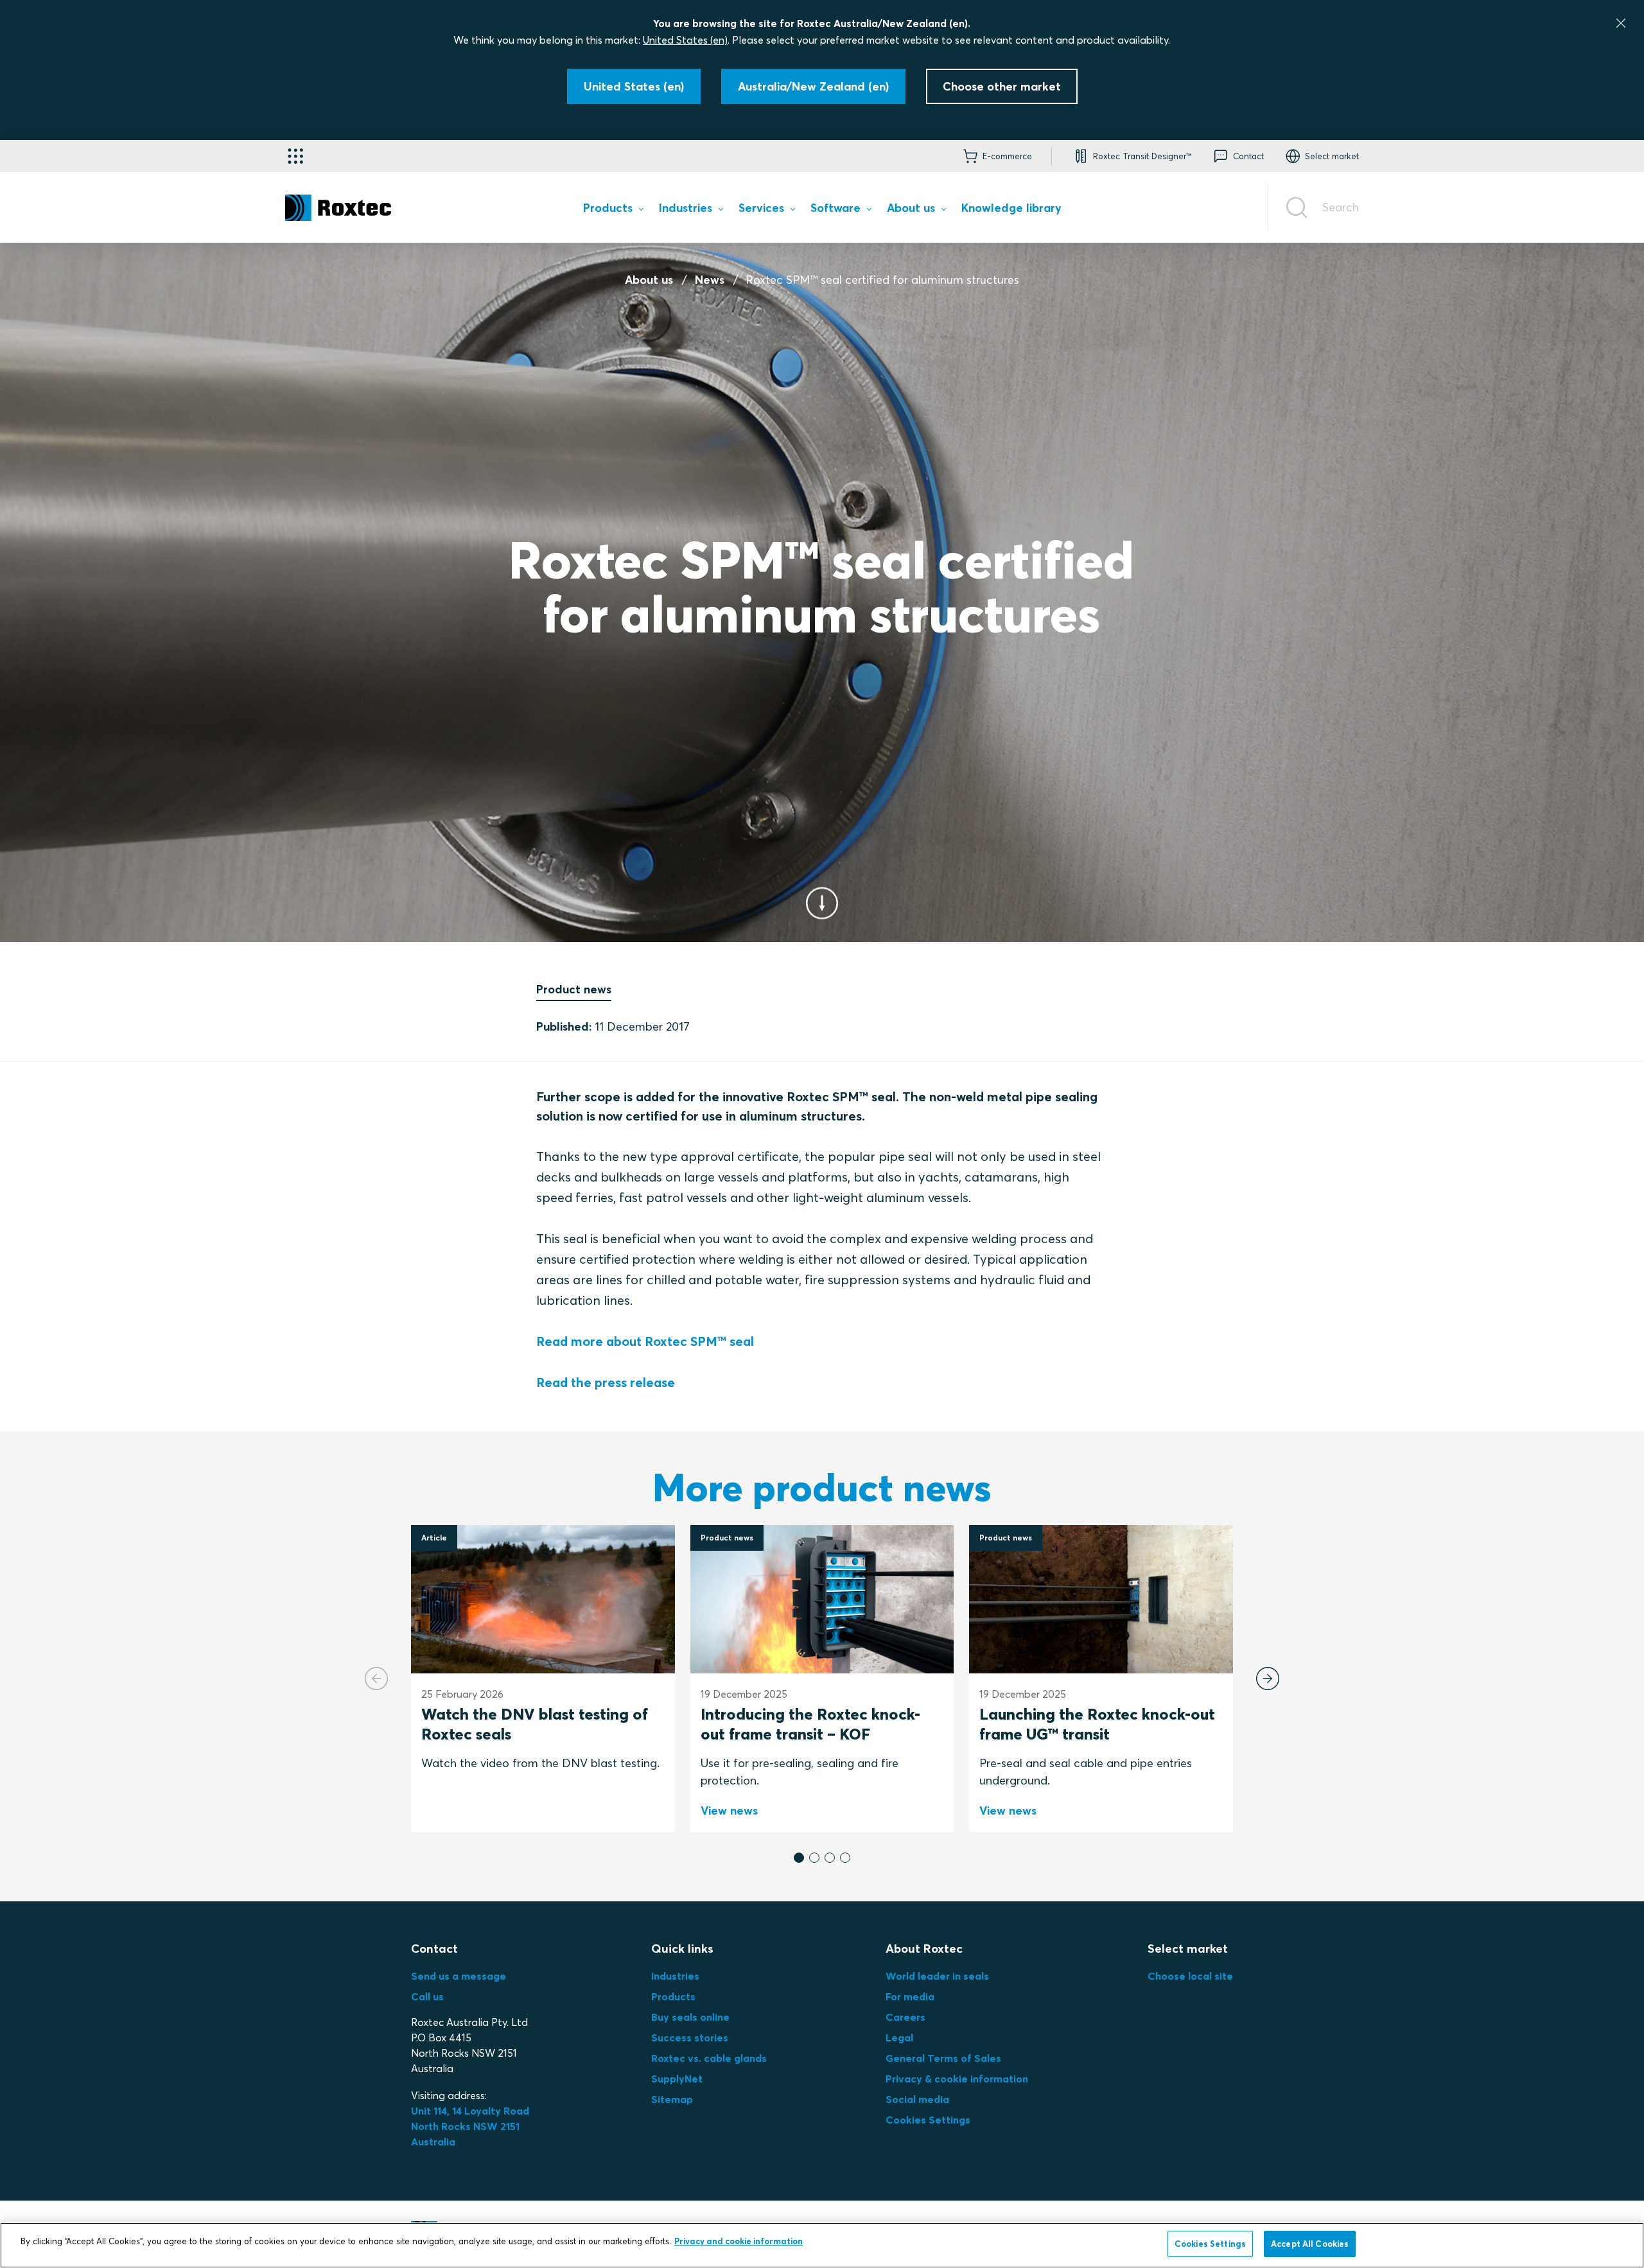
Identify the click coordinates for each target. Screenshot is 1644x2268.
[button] (799, 1858)
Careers (905, 2017)
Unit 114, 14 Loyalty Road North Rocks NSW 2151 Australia (471, 2126)
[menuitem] (613, 210)
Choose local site (1190, 1976)
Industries (675, 1976)
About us (649, 280)
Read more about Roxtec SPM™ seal (645, 1341)
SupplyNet (677, 2079)
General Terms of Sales (943, 2058)
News (710, 280)
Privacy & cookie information (957, 2079)
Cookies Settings (928, 2120)
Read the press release (606, 1382)
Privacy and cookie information (739, 2241)
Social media (917, 2099)
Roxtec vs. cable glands (709, 2058)
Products (673, 1996)
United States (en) (685, 40)
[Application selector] (295, 156)
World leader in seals (937, 1976)
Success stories (690, 2037)
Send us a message (459, 1976)
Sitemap (672, 2099)
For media (910, 1996)
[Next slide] (1268, 1679)
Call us (427, 1996)
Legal (899, 2037)
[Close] (1621, 23)
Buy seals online (690, 2017)
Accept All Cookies (1310, 2244)
